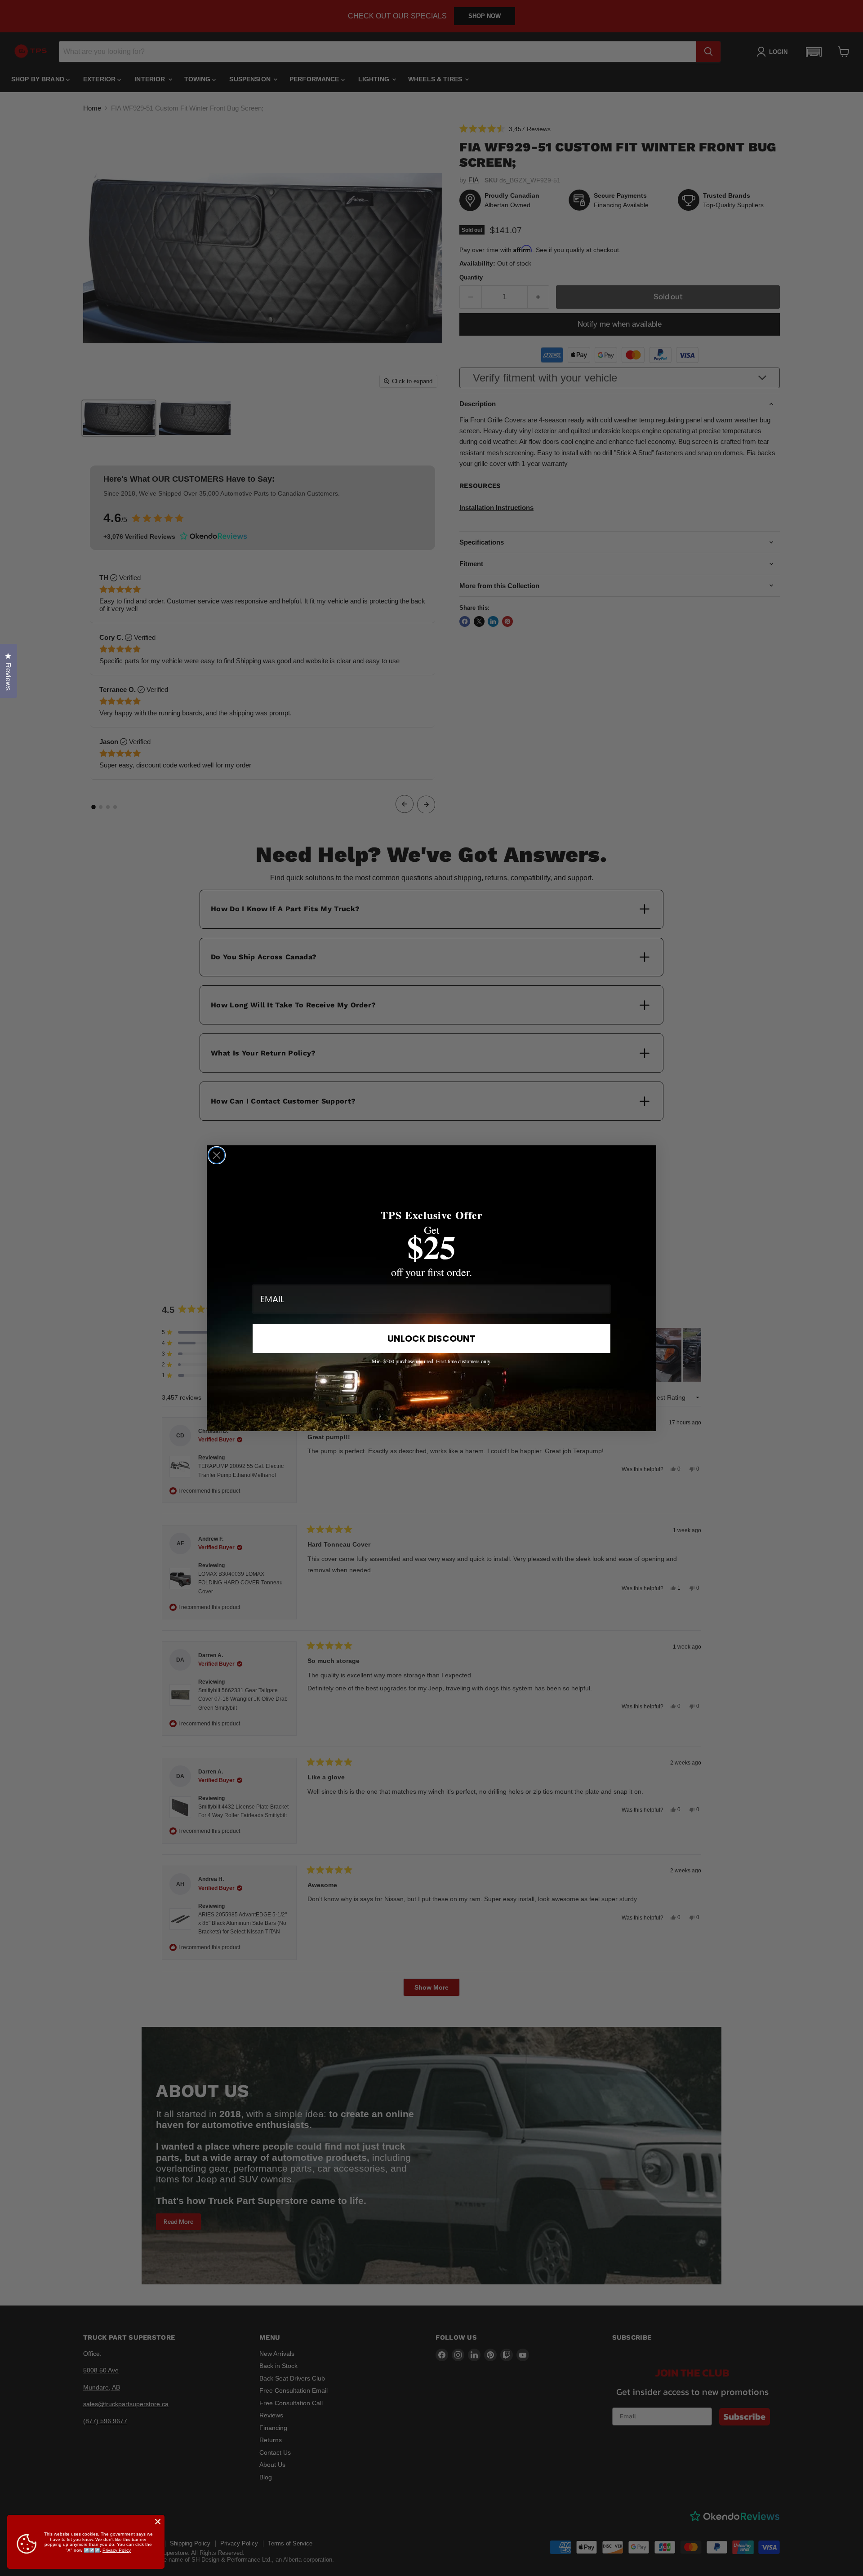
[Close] (158, 2522)
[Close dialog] (217, 1155)
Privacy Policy (117, 2550)
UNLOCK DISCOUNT (431, 1339)
